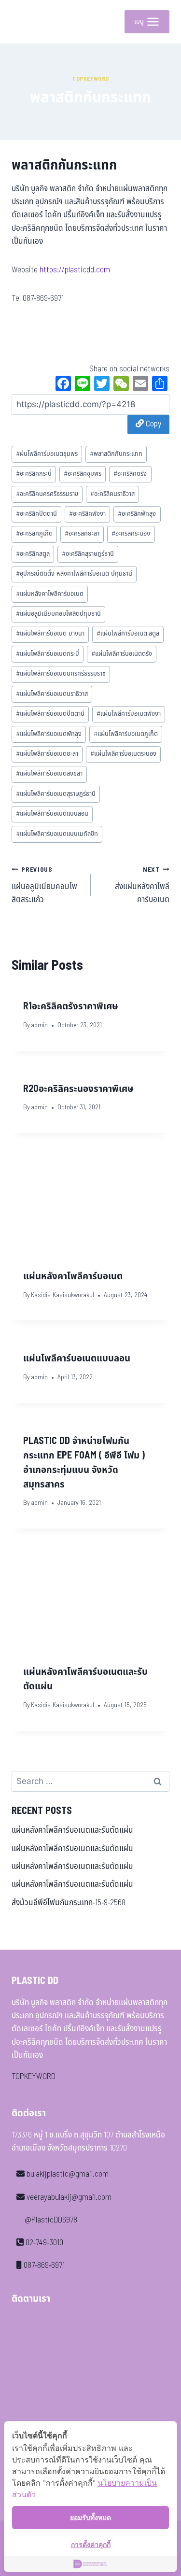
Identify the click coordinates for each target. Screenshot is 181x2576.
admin (39, 1025)
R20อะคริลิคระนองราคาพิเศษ (78, 1089)
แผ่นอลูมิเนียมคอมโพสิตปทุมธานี (58, 614)
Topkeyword (90, 79)
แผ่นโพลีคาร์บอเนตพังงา (129, 714)
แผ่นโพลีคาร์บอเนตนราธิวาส (52, 694)
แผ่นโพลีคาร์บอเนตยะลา (47, 754)
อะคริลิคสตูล (33, 554)
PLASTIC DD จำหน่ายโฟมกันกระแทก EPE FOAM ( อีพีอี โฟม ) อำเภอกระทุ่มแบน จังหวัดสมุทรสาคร (84, 1463)
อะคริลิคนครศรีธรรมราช (47, 494)
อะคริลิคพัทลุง (137, 514)
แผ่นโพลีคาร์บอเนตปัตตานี (50, 714)
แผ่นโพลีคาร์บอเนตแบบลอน (52, 814)
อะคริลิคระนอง (131, 534)
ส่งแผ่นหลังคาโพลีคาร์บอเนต (142, 885)
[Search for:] (90, 1782)
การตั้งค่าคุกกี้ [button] (91, 2544)
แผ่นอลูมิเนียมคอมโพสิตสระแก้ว (44, 885)
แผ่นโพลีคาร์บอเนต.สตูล (128, 634)
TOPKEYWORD (34, 2077)
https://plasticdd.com (75, 270)
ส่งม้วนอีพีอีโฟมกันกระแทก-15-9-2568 (69, 1903)
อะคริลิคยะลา (82, 534)
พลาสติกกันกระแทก (116, 454)
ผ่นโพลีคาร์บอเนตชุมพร (47, 454)
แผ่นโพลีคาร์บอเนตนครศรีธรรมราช (61, 674)
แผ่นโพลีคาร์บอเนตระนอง (123, 754)
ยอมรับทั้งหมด (90, 2517)
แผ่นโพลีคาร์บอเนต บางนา (50, 634)
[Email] (140, 385)
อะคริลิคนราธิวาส (112, 494)
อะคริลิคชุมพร (83, 474)
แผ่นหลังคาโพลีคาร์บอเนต (50, 594)
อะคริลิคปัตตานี (36, 514)
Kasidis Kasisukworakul (63, 1295)
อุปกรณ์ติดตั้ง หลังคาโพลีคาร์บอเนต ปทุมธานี (74, 574)
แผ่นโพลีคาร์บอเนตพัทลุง (49, 734)
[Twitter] (102, 385)
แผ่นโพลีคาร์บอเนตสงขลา (49, 774)
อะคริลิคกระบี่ (34, 474)
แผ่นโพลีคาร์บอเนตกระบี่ (48, 654)
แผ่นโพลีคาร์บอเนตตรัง (122, 654)
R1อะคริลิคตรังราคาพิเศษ (71, 1006)
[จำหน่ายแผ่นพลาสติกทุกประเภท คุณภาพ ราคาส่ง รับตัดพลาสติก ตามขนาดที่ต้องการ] (26, 22)
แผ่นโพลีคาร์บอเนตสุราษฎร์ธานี (56, 794)
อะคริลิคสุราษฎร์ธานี (88, 554)
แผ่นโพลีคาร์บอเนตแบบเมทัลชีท (57, 834)
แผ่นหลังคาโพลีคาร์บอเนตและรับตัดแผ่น (72, 1830)
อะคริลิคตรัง (130, 474)
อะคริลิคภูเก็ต (34, 534)
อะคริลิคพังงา (87, 514)
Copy (153, 424)
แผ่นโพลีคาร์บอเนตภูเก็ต (126, 734)
